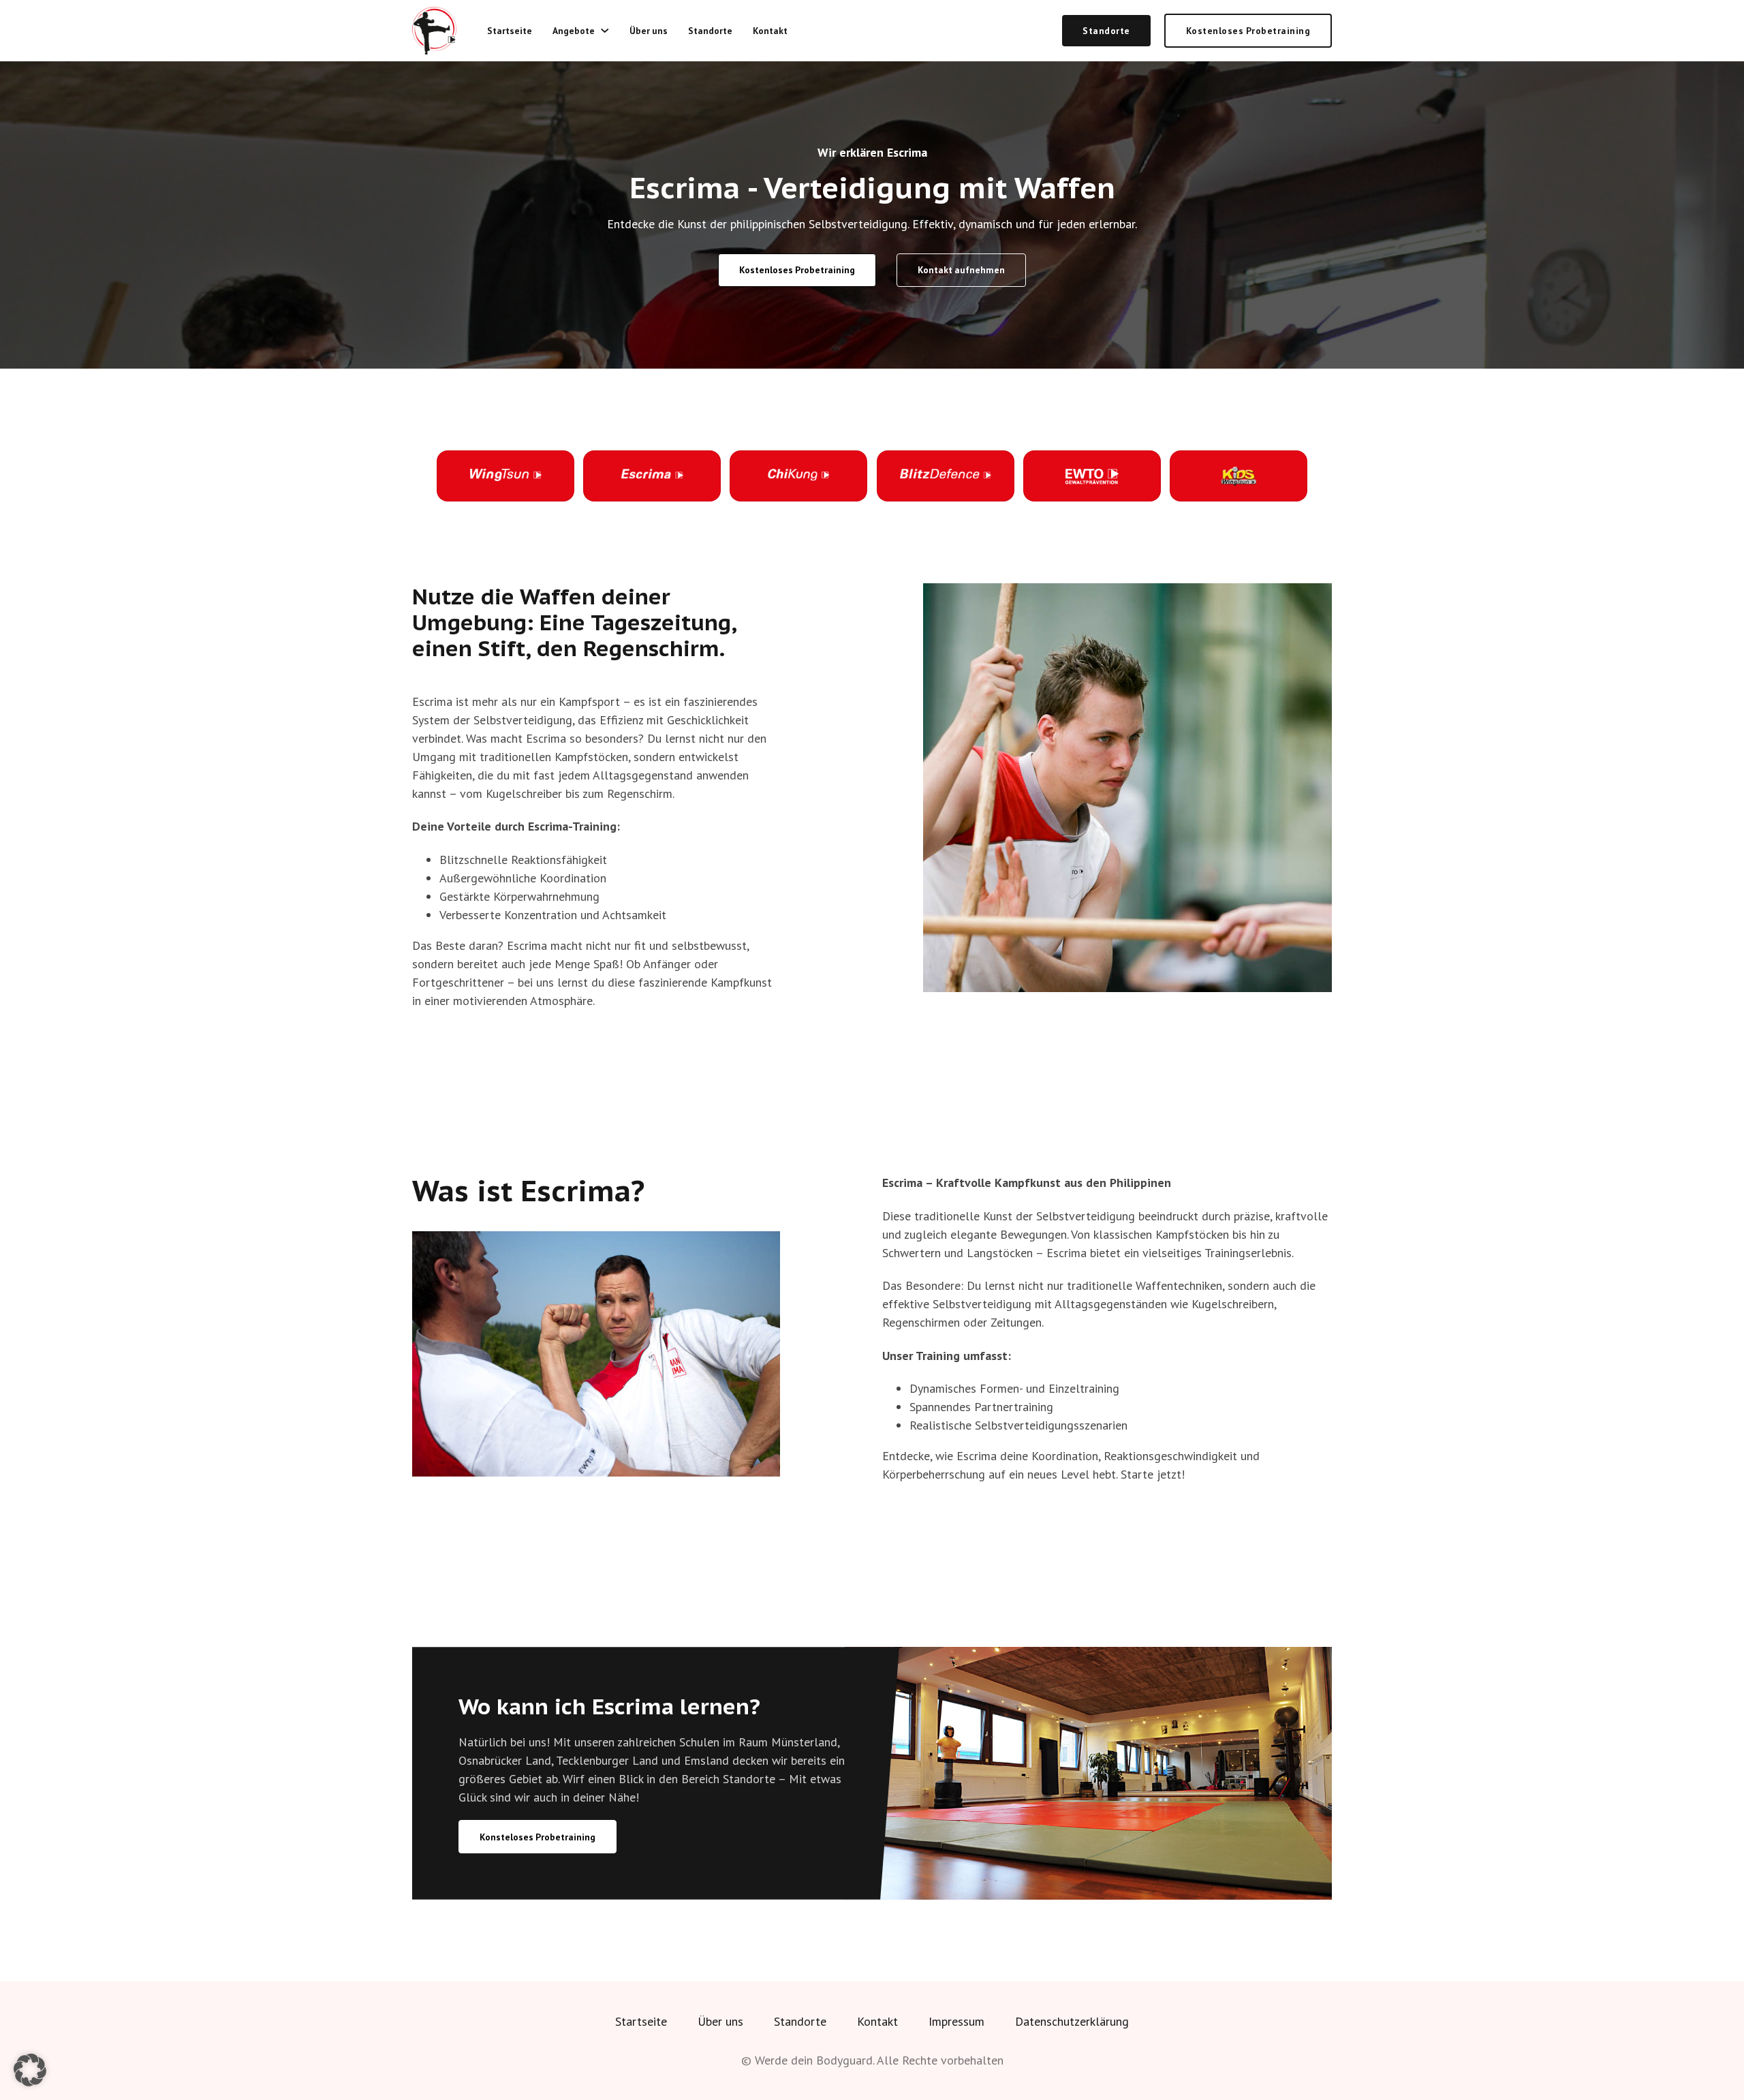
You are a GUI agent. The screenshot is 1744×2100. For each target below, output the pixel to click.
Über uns (649, 31)
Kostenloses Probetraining (1248, 31)
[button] (30, 2070)
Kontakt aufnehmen (961, 270)
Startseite (510, 31)
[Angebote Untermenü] (605, 31)
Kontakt (770, 31)
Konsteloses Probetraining (538, 1837)
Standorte (710, 31)
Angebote (574, 31)
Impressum (956, 2021)
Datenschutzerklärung (1072, 2021)
